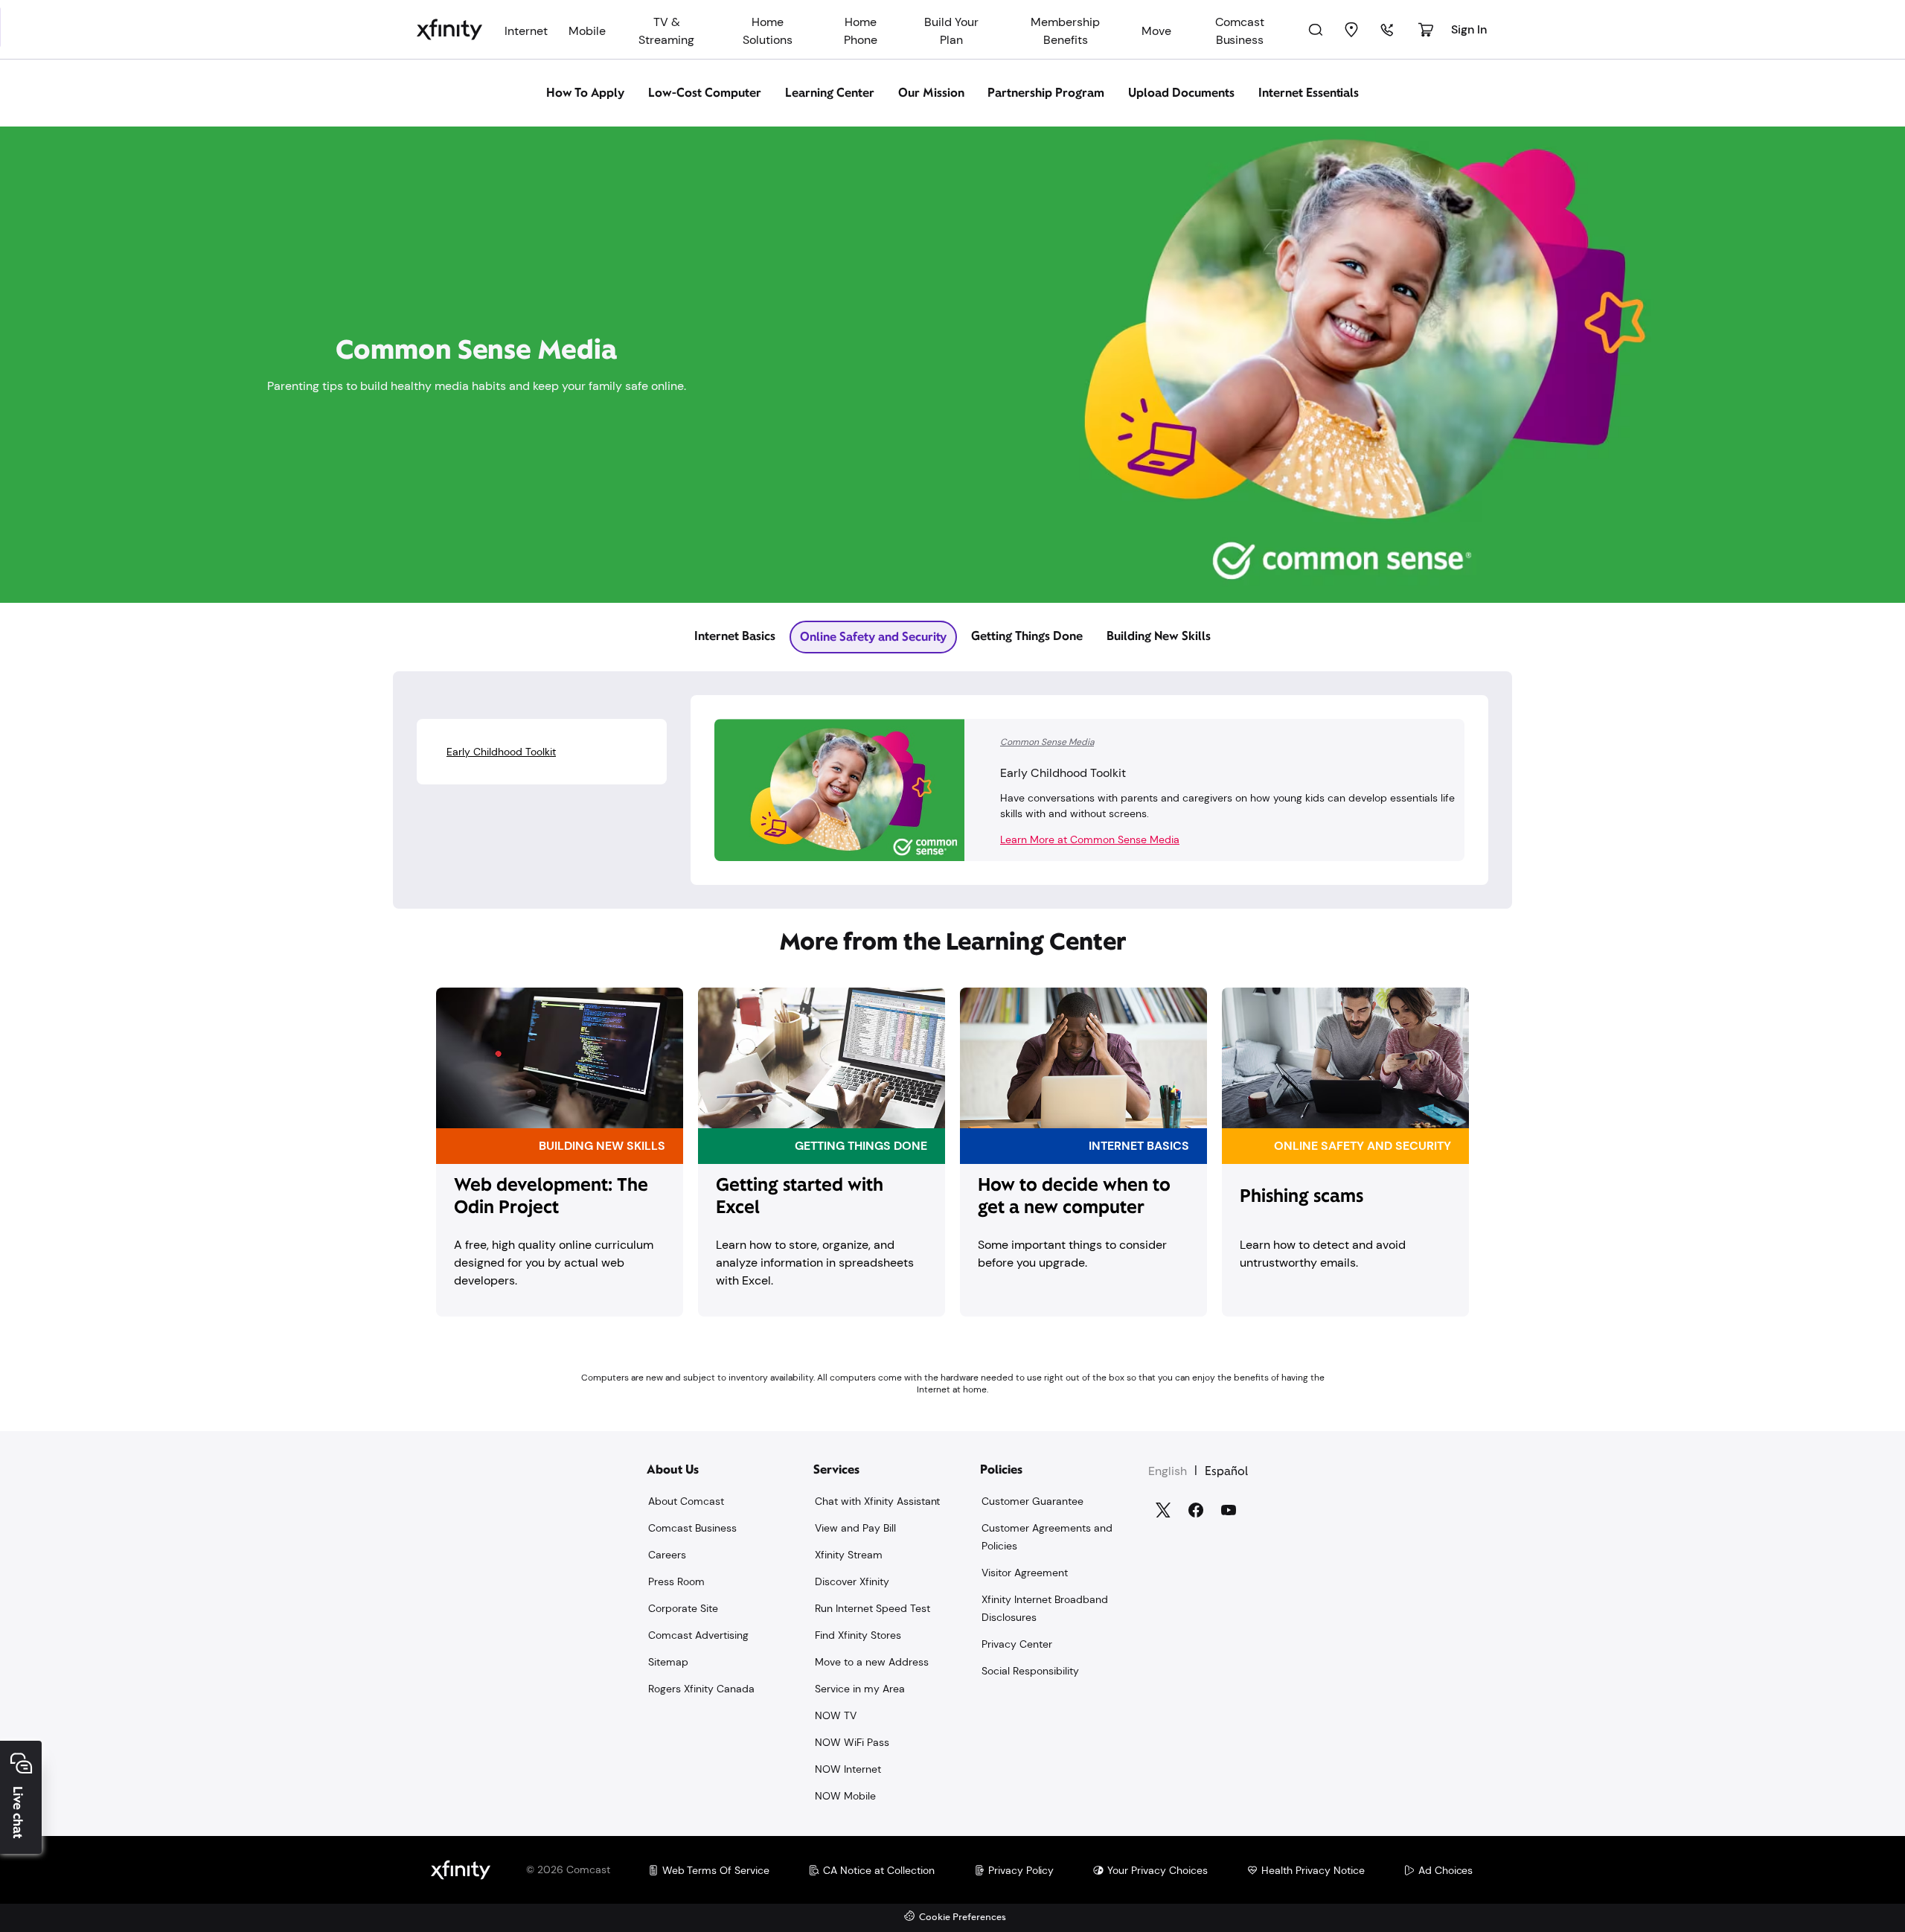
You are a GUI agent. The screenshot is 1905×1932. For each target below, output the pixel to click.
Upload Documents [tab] (1181, 93)
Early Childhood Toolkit (501, 752)
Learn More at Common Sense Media (1090, 839)
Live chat (18, 1813)
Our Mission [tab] (931, 93)
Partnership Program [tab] (1046, 93)
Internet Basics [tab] (735, 636)
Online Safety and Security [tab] (873, 637)
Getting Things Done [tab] (1027, 636)
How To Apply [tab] (586, 93)
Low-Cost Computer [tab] (705, 93)
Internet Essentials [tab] (1309, 93)
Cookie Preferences (963, 1917)
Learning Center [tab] (830, 93)
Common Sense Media (1047, 742)
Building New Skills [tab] (1159, 636)
